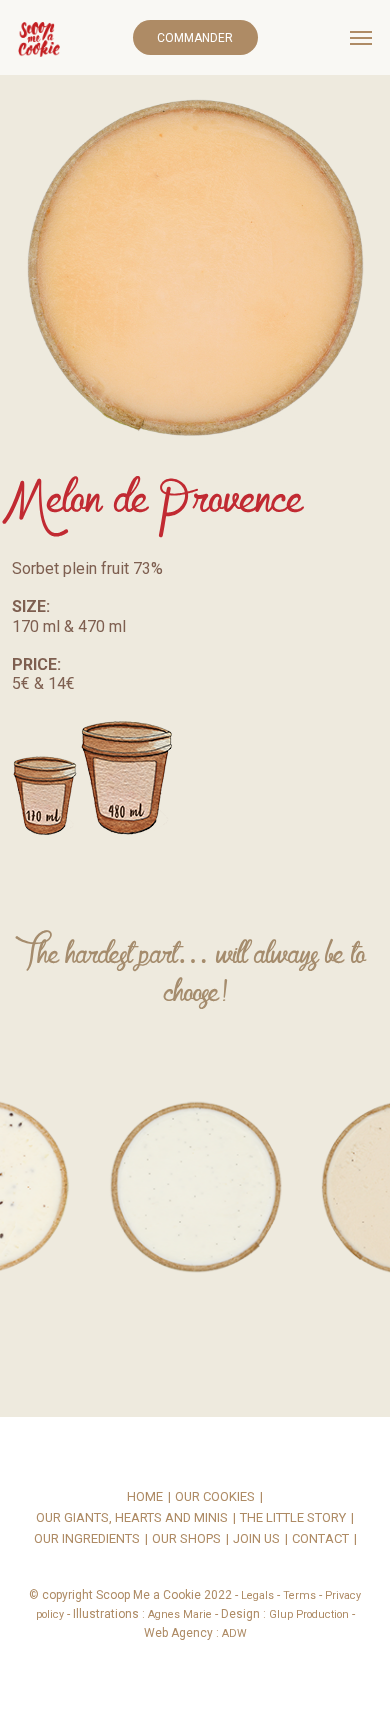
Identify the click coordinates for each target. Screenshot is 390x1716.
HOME (145, 1497)
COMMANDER (195, 38)
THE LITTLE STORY (293, 1518)
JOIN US (256, 1539)
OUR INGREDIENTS (87, 1539)
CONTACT (320, 1539)
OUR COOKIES (215, 1497)
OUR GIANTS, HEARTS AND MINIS (132, 1518)
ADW (234, 1633)
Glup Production (309, 1614)
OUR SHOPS (186, 1539)
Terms (299, 1595)
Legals (257, 1595)
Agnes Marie (180, 1614)
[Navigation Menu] (361, 38)
